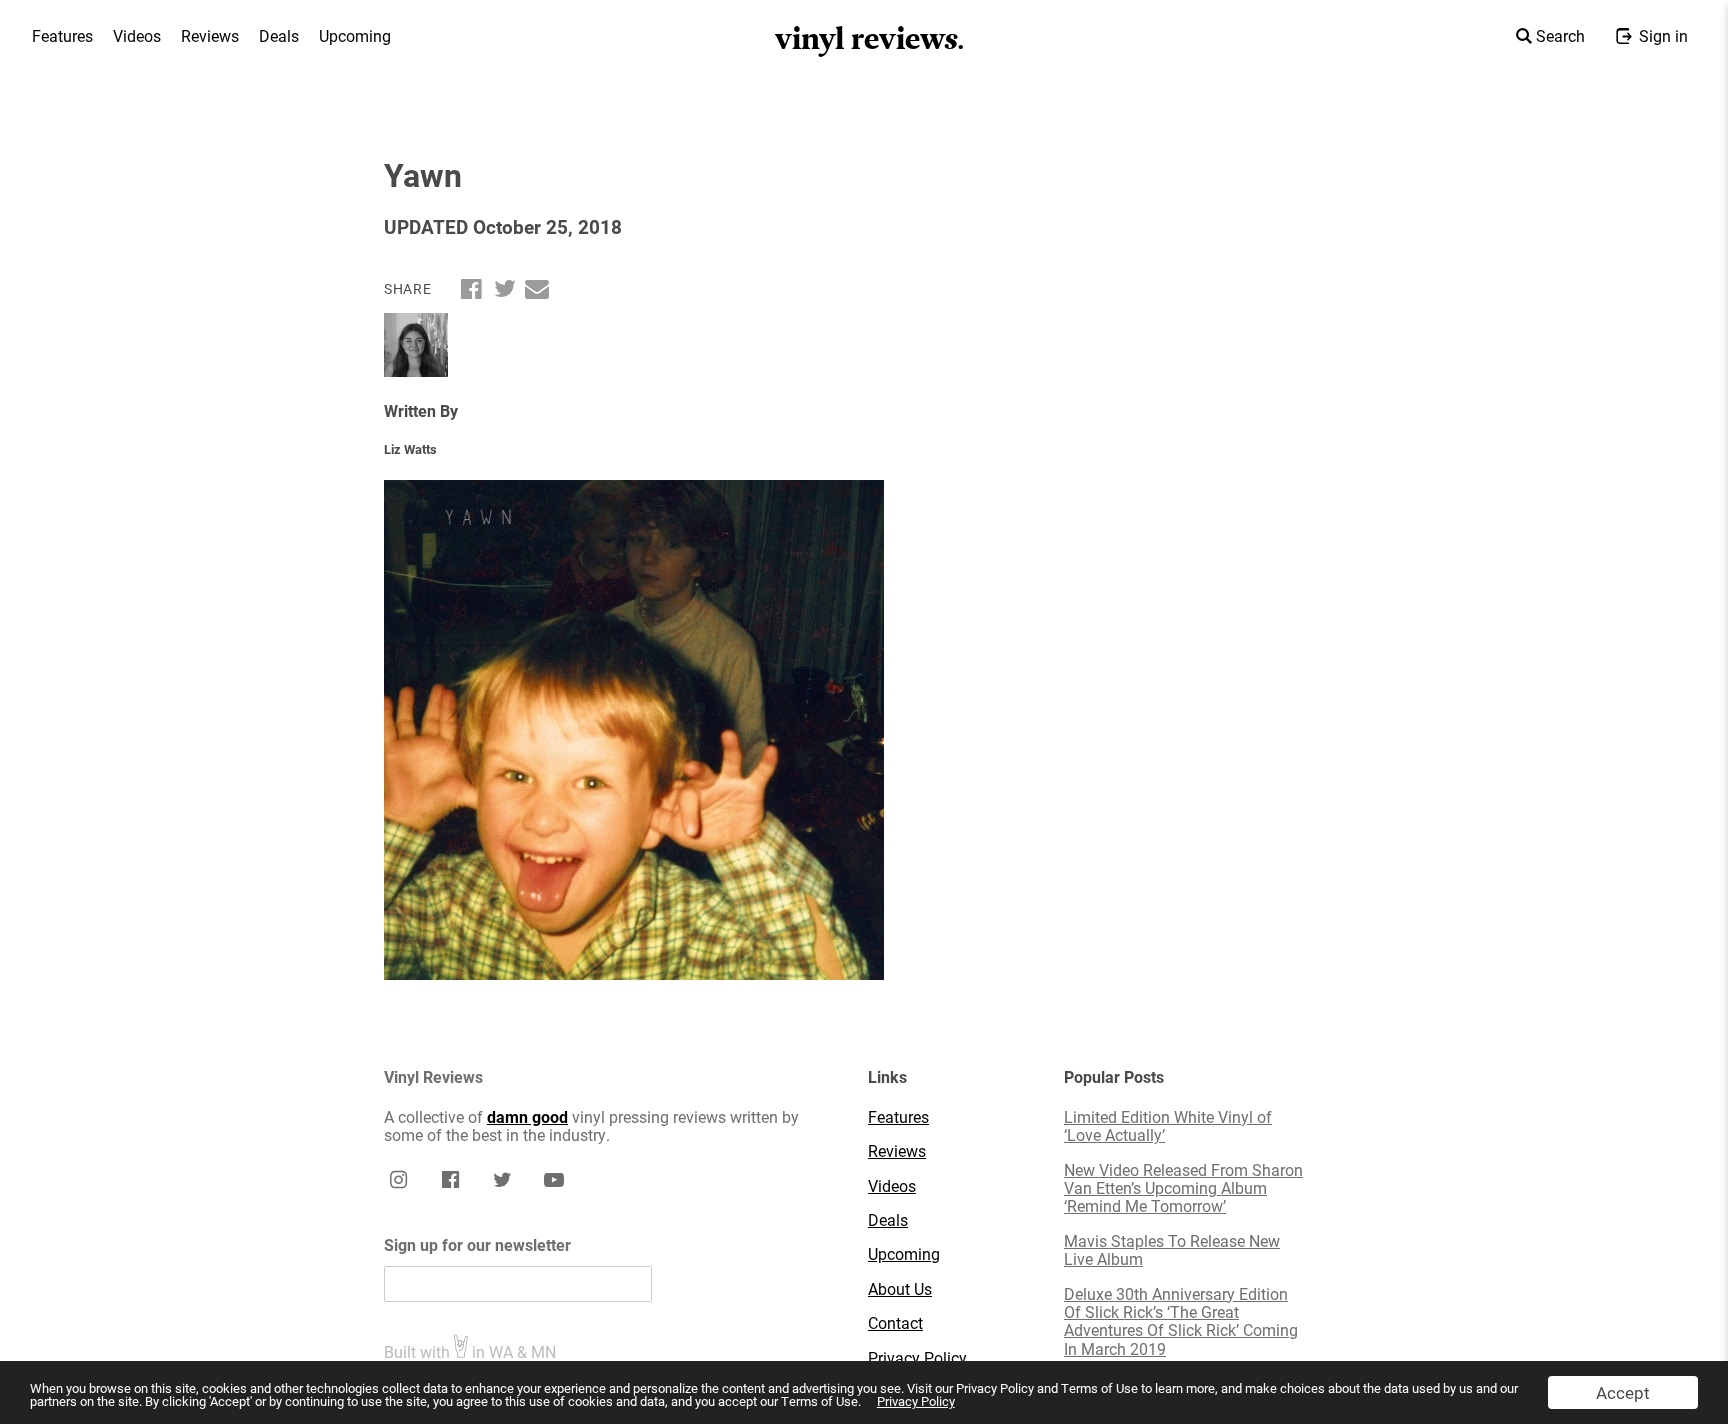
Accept (1623, 1392)
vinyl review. (870, 39)
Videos (137, 35)
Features (62, 35)
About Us (900, 1289)
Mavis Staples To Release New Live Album (1172, 1250)
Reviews (210, 35)
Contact (895, 1323)
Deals (279, 35)
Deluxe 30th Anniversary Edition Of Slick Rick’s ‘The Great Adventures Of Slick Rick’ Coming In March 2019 (1181, 1322)
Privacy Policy (916, 1401)
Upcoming (355, 35)
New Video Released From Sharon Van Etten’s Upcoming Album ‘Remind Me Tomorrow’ (1183, 1188)
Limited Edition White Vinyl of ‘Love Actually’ (1168, 1126)
